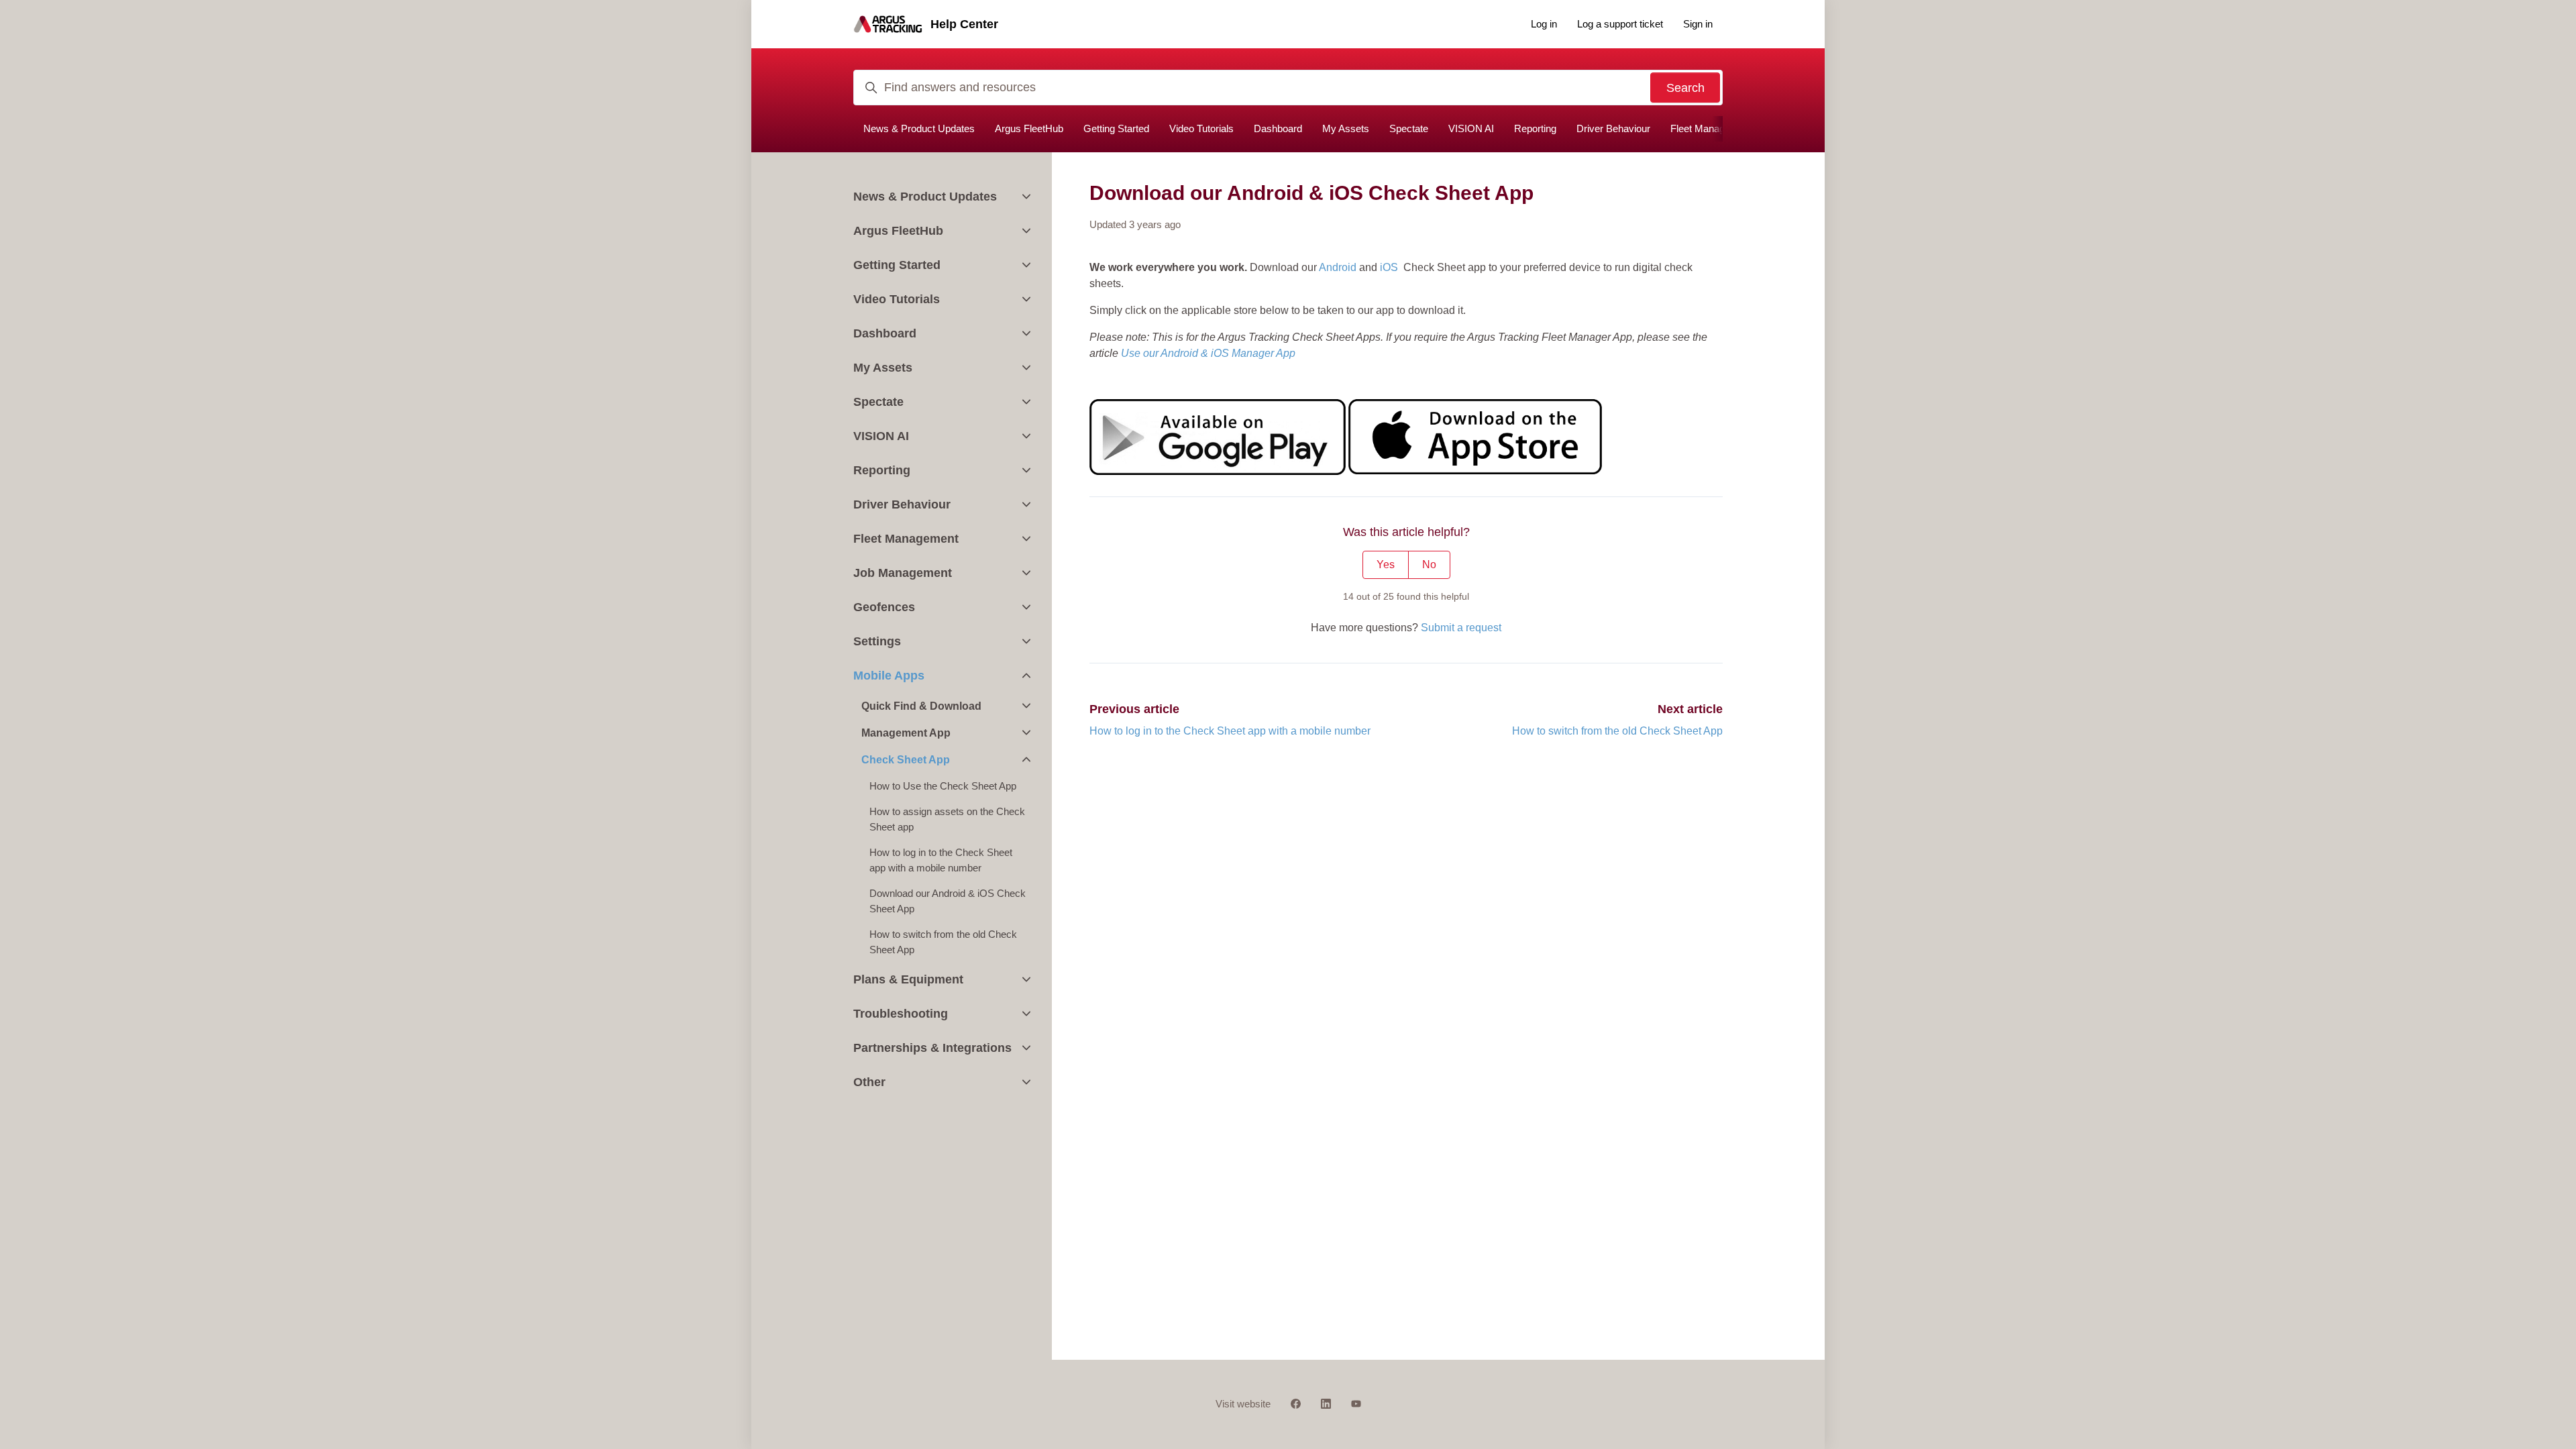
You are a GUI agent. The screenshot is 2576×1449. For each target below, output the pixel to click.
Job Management (903, 573)
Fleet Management (1711, 128)
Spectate (1409, 128)
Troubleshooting (901, 1014)
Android (1338, 267)
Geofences (884, 607)
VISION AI (1471, 128)
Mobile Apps (889, 676)
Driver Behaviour (1613, 128)
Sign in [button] (1698, 24)
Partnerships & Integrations (932, 1048)
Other (869, 1082)
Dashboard (1278, 128)
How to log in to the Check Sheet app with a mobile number (1230, 731)
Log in (1544, 24)
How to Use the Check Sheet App (943, 786)
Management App (906, 733)
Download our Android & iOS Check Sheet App (948, 901)
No (1429, 565)
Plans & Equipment (908, 979)
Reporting (1535, 128)
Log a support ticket (1620, 24)
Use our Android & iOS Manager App (1208, 353)
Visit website (1243, 1404)
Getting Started (1116, 128)
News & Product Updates (919, 128)
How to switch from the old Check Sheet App (1617, 731)
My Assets (1346, 128)
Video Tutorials (1201, 128)
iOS (1389, 267)
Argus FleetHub (1029, 128)
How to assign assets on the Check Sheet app (947, 819)
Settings (877, 641)
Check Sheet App (906, 760)
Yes (1386, 565)
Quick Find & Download (921, 706)
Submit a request (1461, 628)
